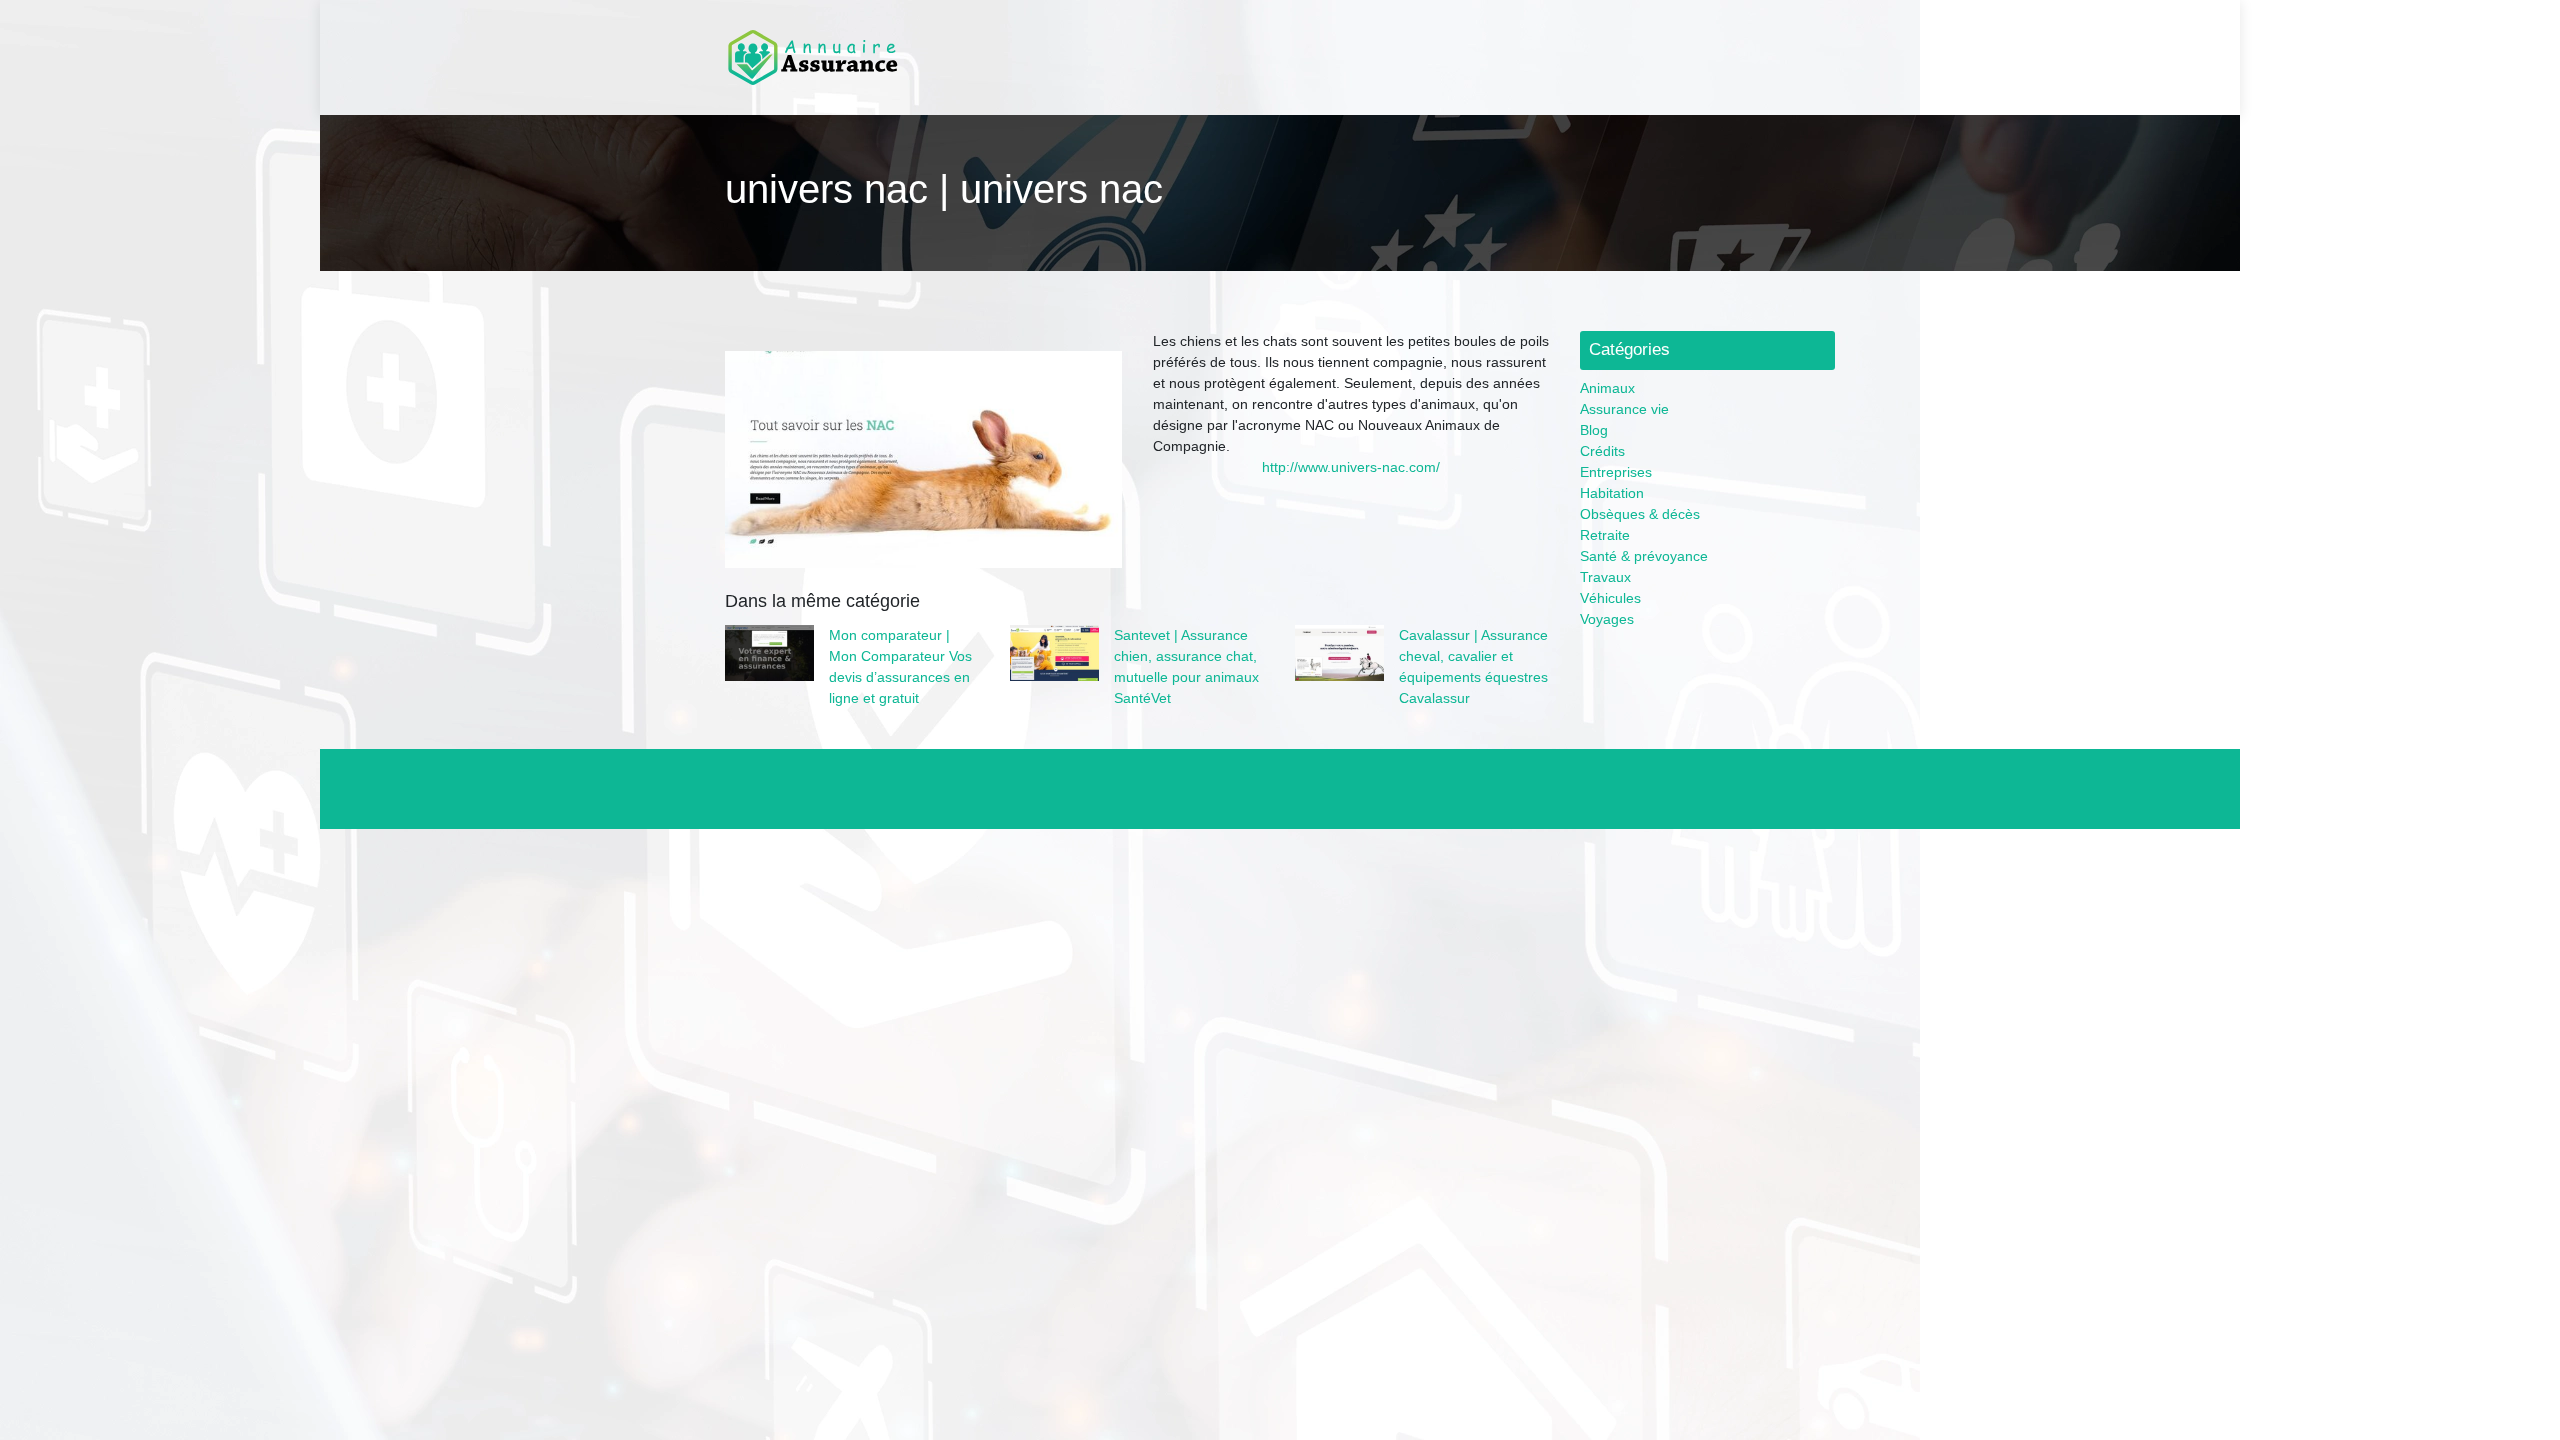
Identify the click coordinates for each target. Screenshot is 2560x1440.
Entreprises (1616, 472)
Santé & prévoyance (1644, 556)
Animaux (1607, 388)
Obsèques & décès (1640, 514)
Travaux (1605, 577)
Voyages (1607, 619)
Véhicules (1610, 598)
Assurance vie (1624, 409)
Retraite (1605, 535)
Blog (1594, 430)
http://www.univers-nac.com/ (1351, 467)
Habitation (1612, 493)
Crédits (1602, 451)
